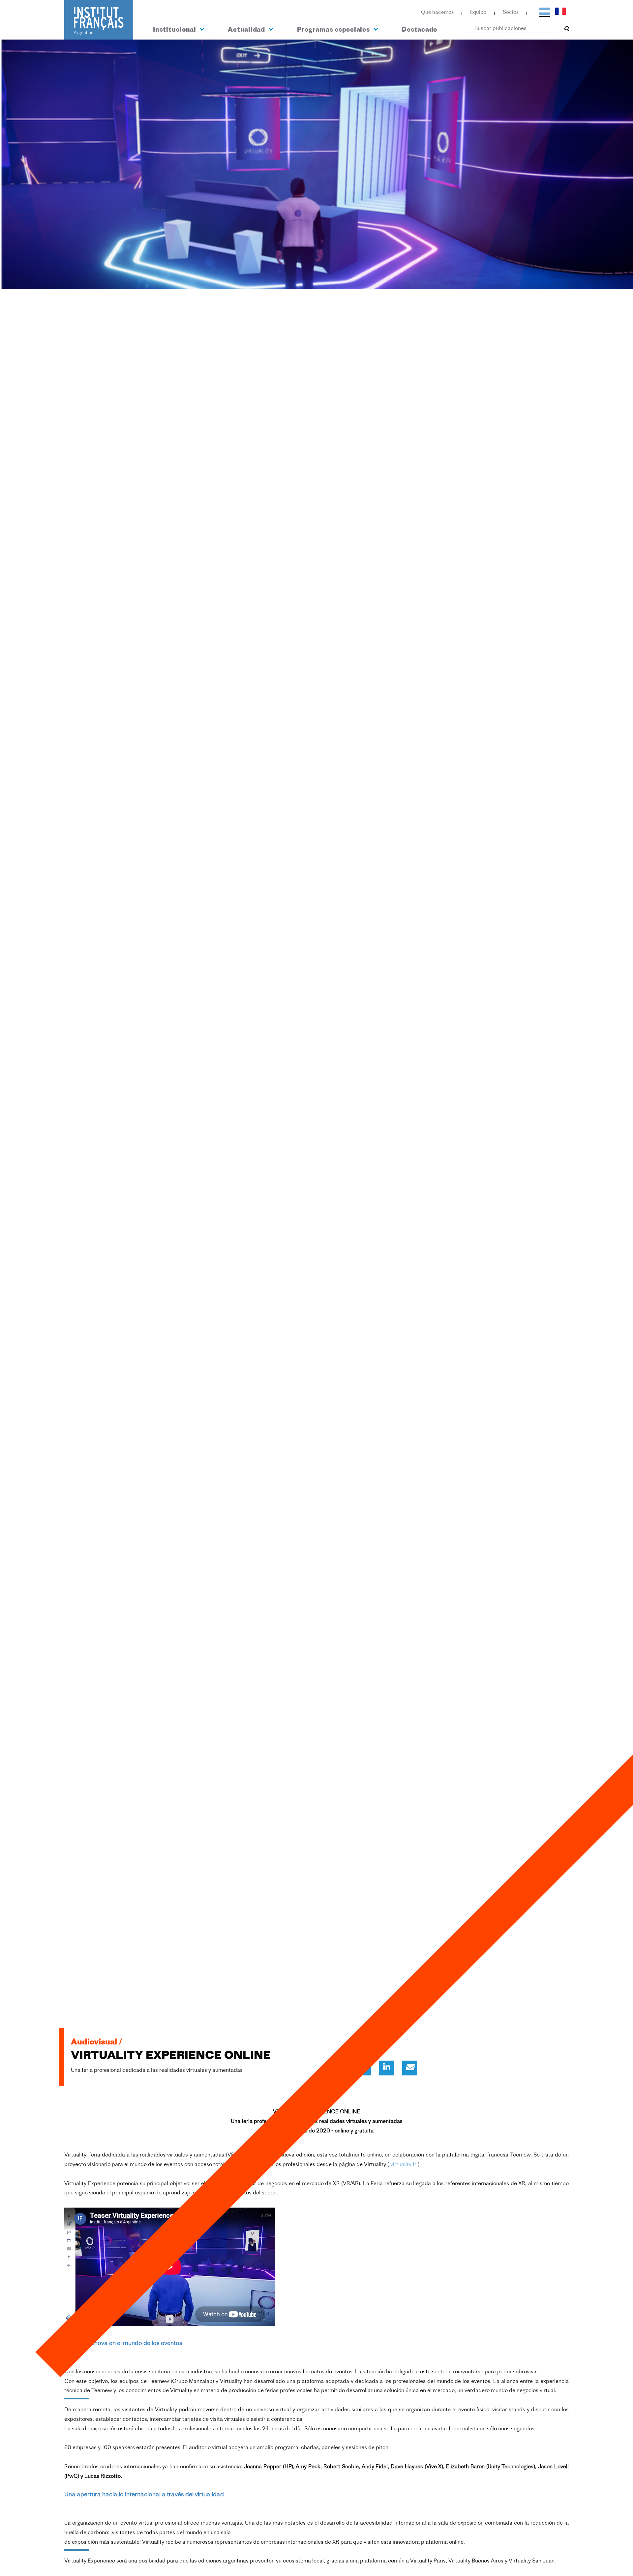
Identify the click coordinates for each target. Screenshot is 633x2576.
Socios (511, 13)
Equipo (478, 13)
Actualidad (247, 30)
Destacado (419, 30)
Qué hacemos (437, 13)
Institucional (175, 30)
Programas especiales (334, 30)
